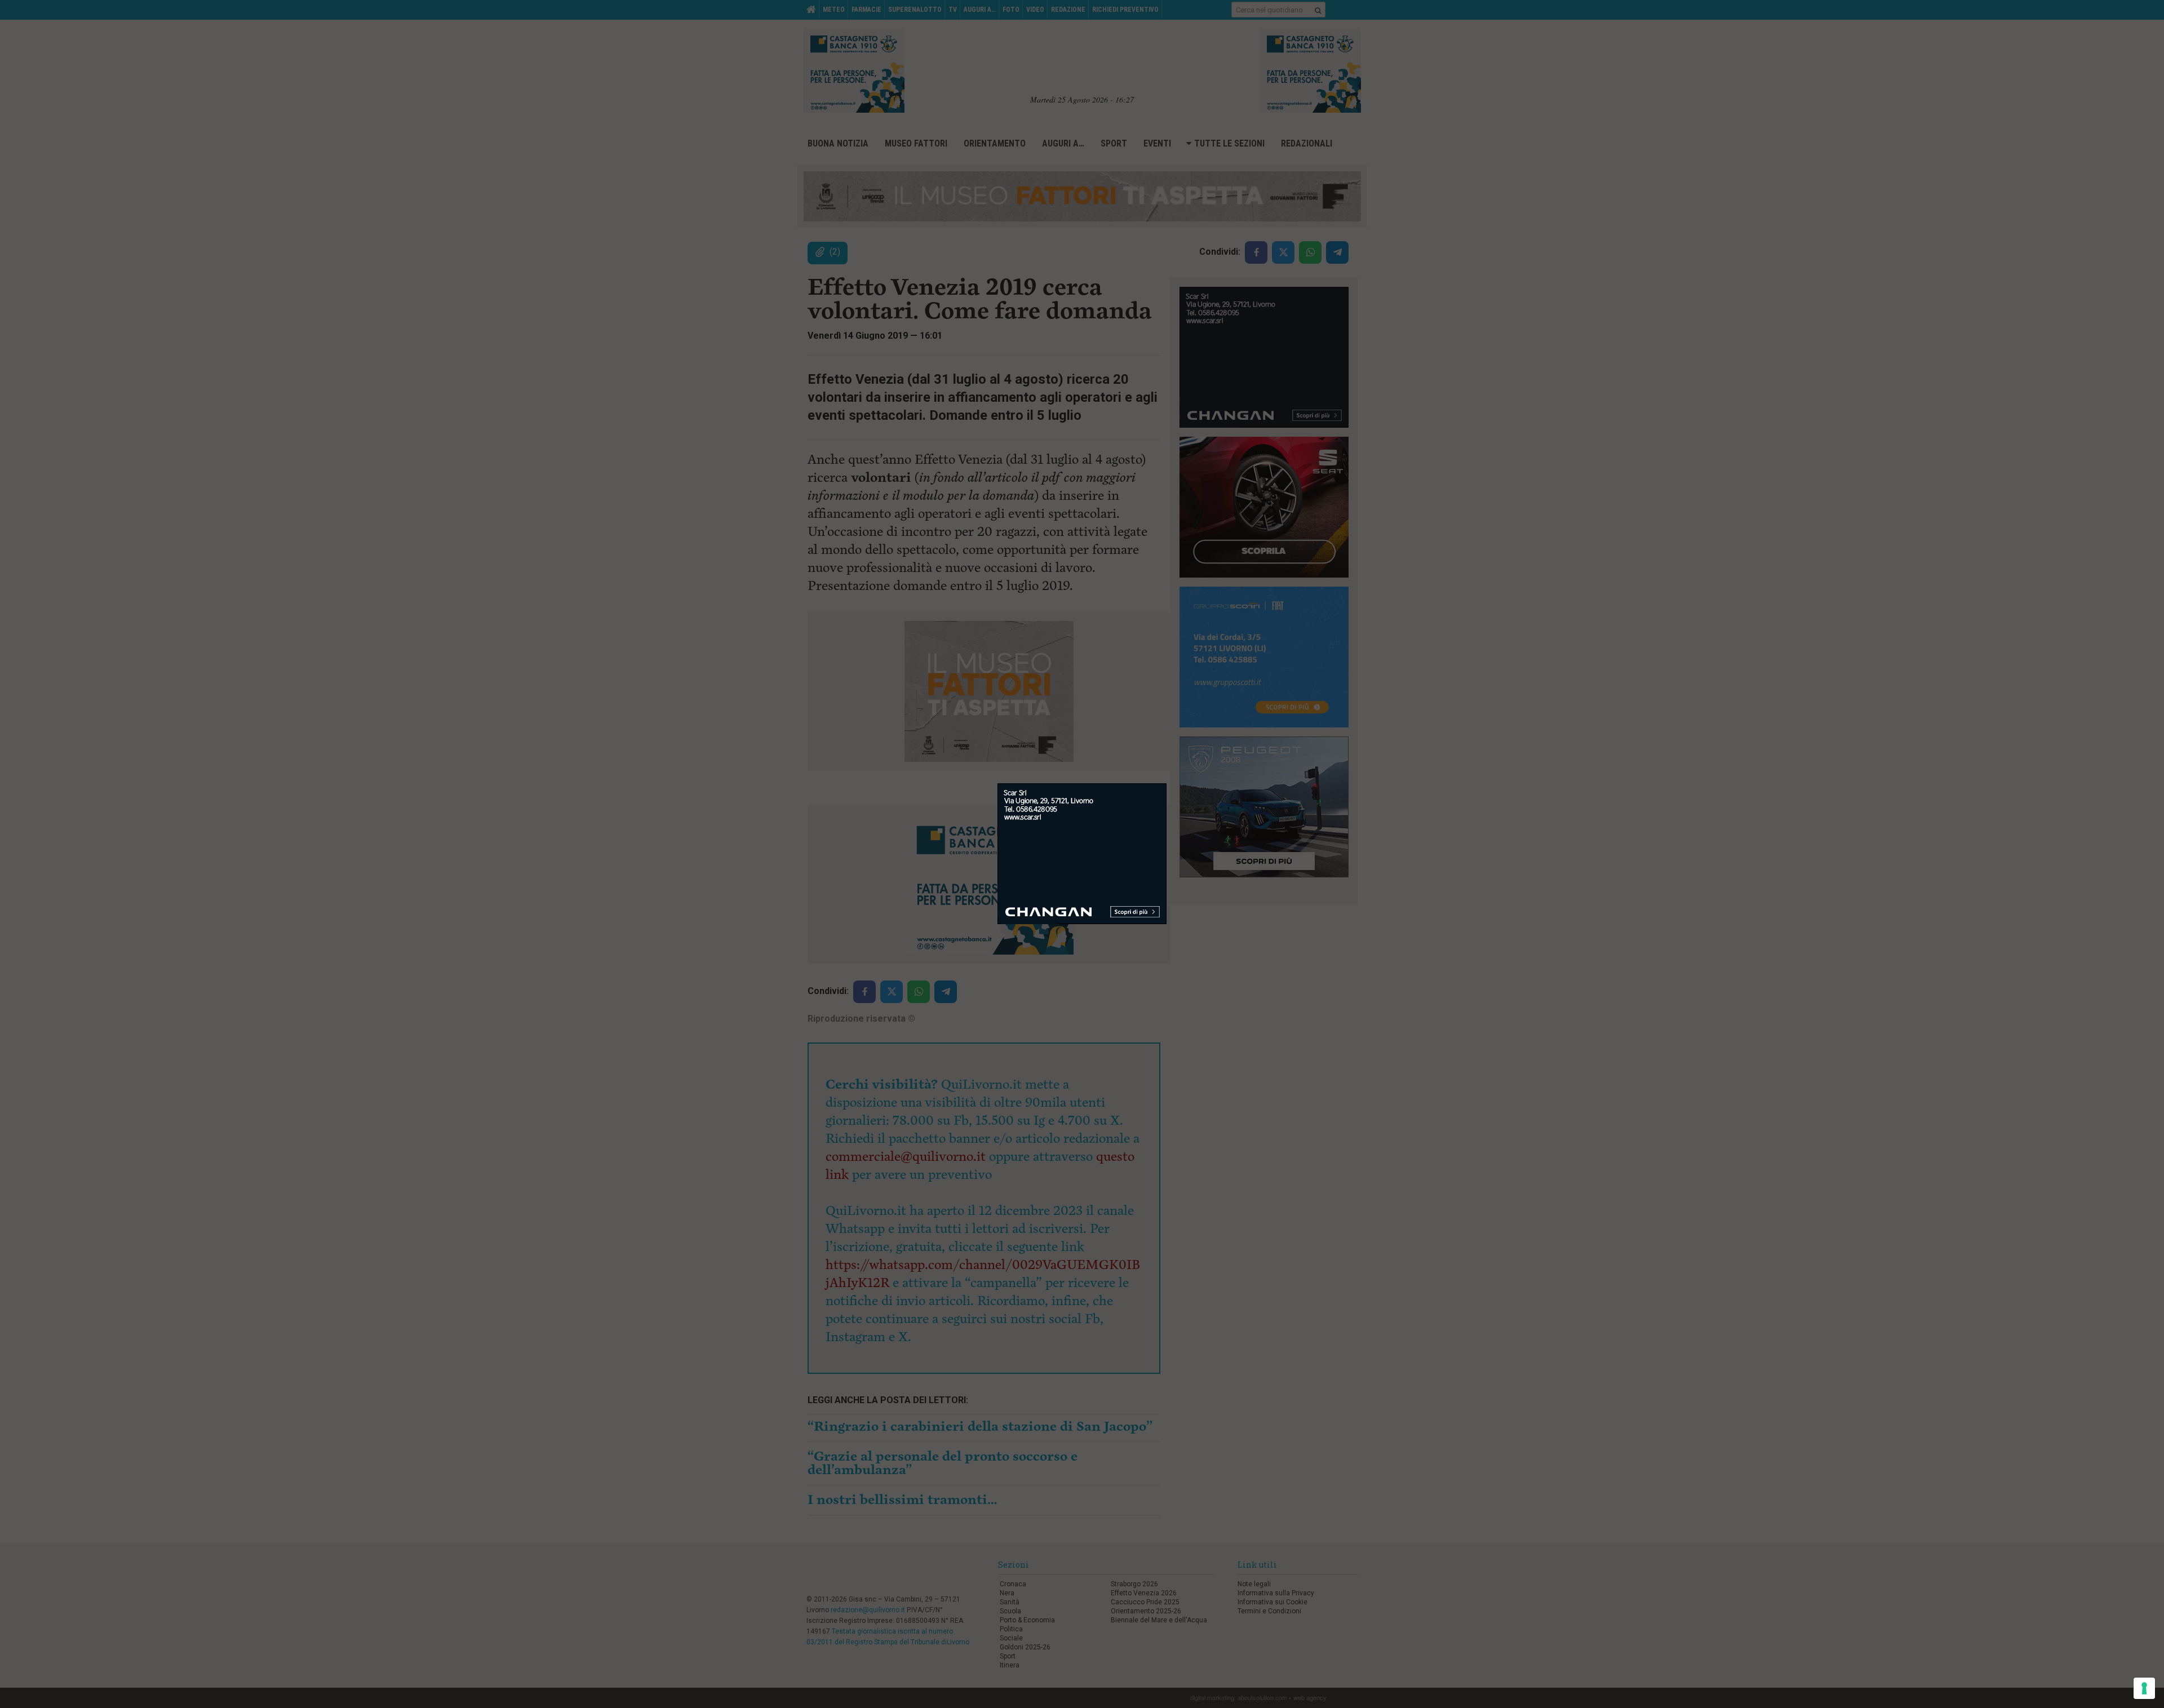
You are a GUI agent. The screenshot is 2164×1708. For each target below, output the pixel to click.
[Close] (1167, 784)
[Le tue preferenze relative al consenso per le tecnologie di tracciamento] (2144, 1688)
